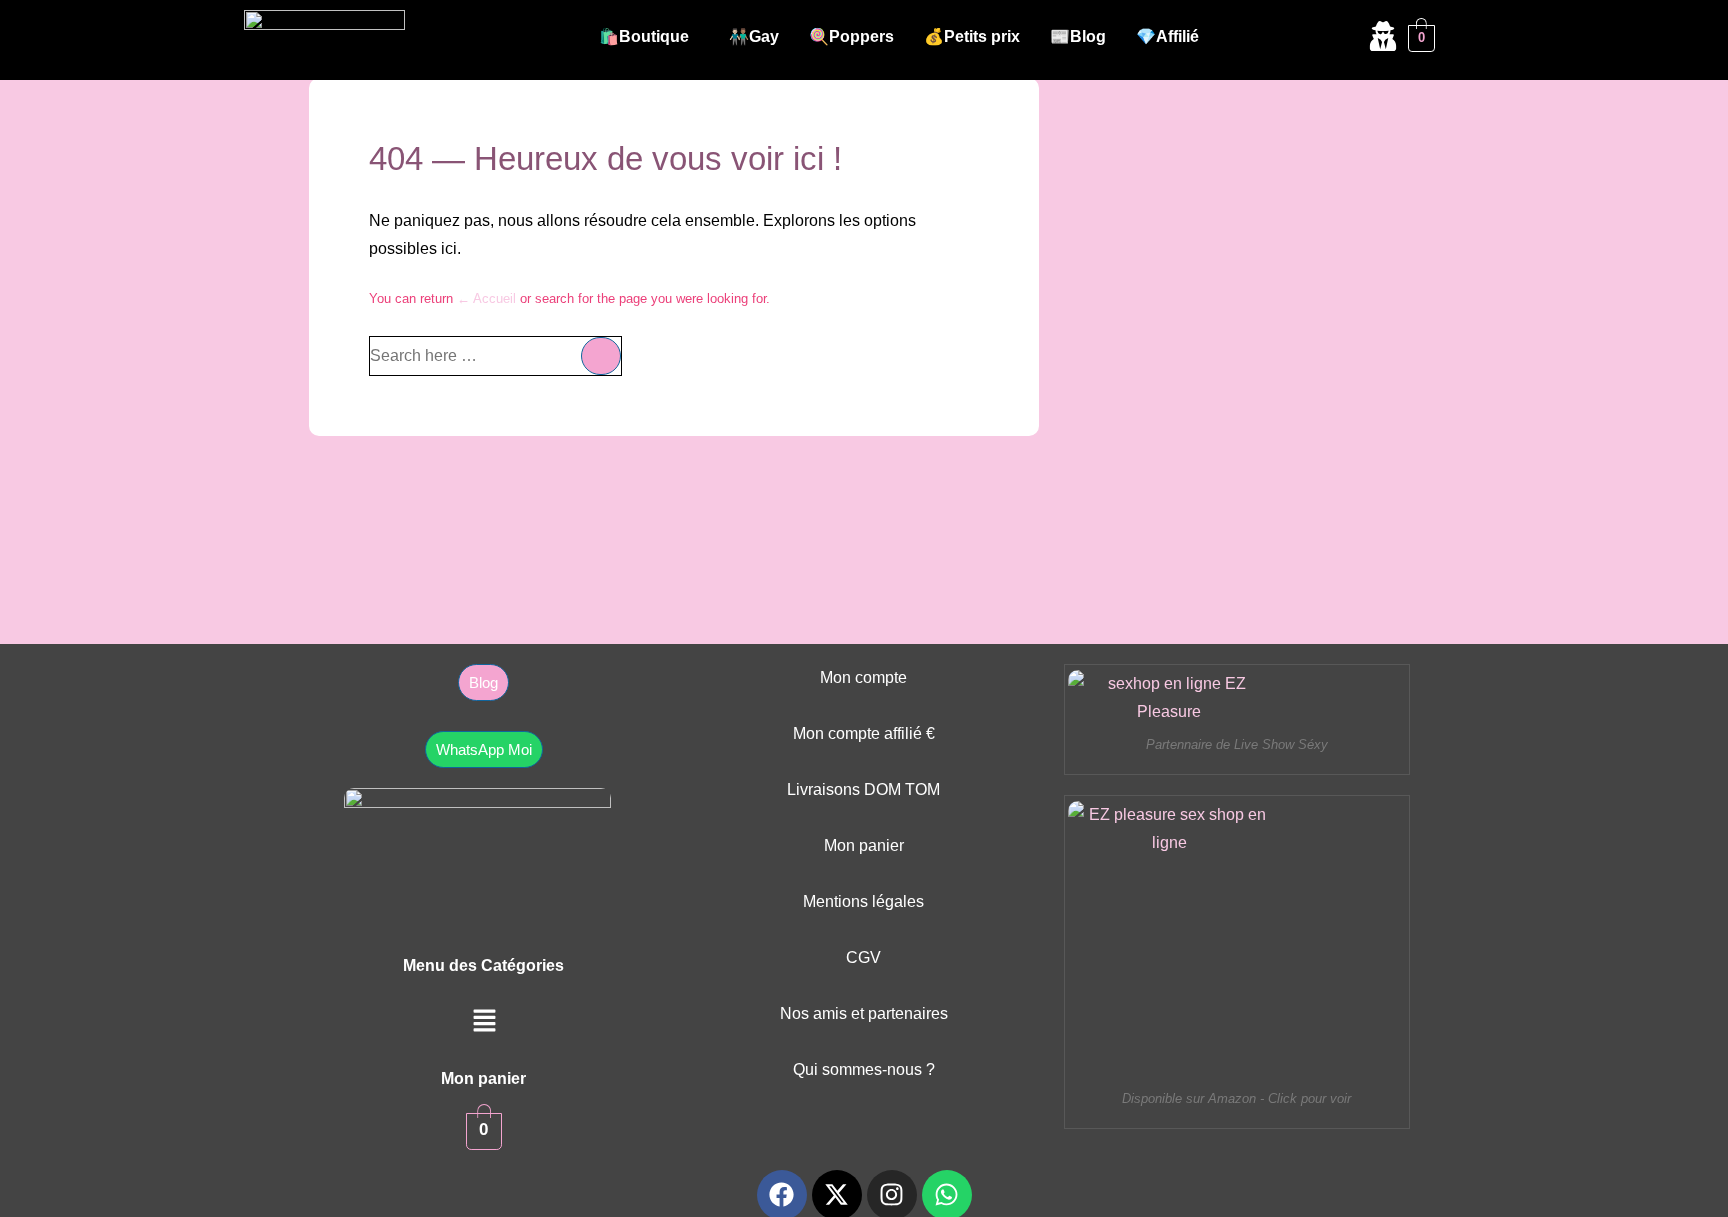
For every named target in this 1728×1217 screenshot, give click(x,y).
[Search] (601, 356)
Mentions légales (863, 901)
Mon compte (863, 677)
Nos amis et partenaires (864, 1013)
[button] (649, 37)
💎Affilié (1167, 36)
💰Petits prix (972, 36)
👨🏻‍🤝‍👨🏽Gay (754, 36)
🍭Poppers (851, 36)
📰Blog (1078, 36)
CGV (863, 957)
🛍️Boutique (644, 36)
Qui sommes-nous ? (864, 1069)
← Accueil (486, 298)
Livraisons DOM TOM (863, 789)
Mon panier (864, 845)
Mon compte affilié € (864, 733)
